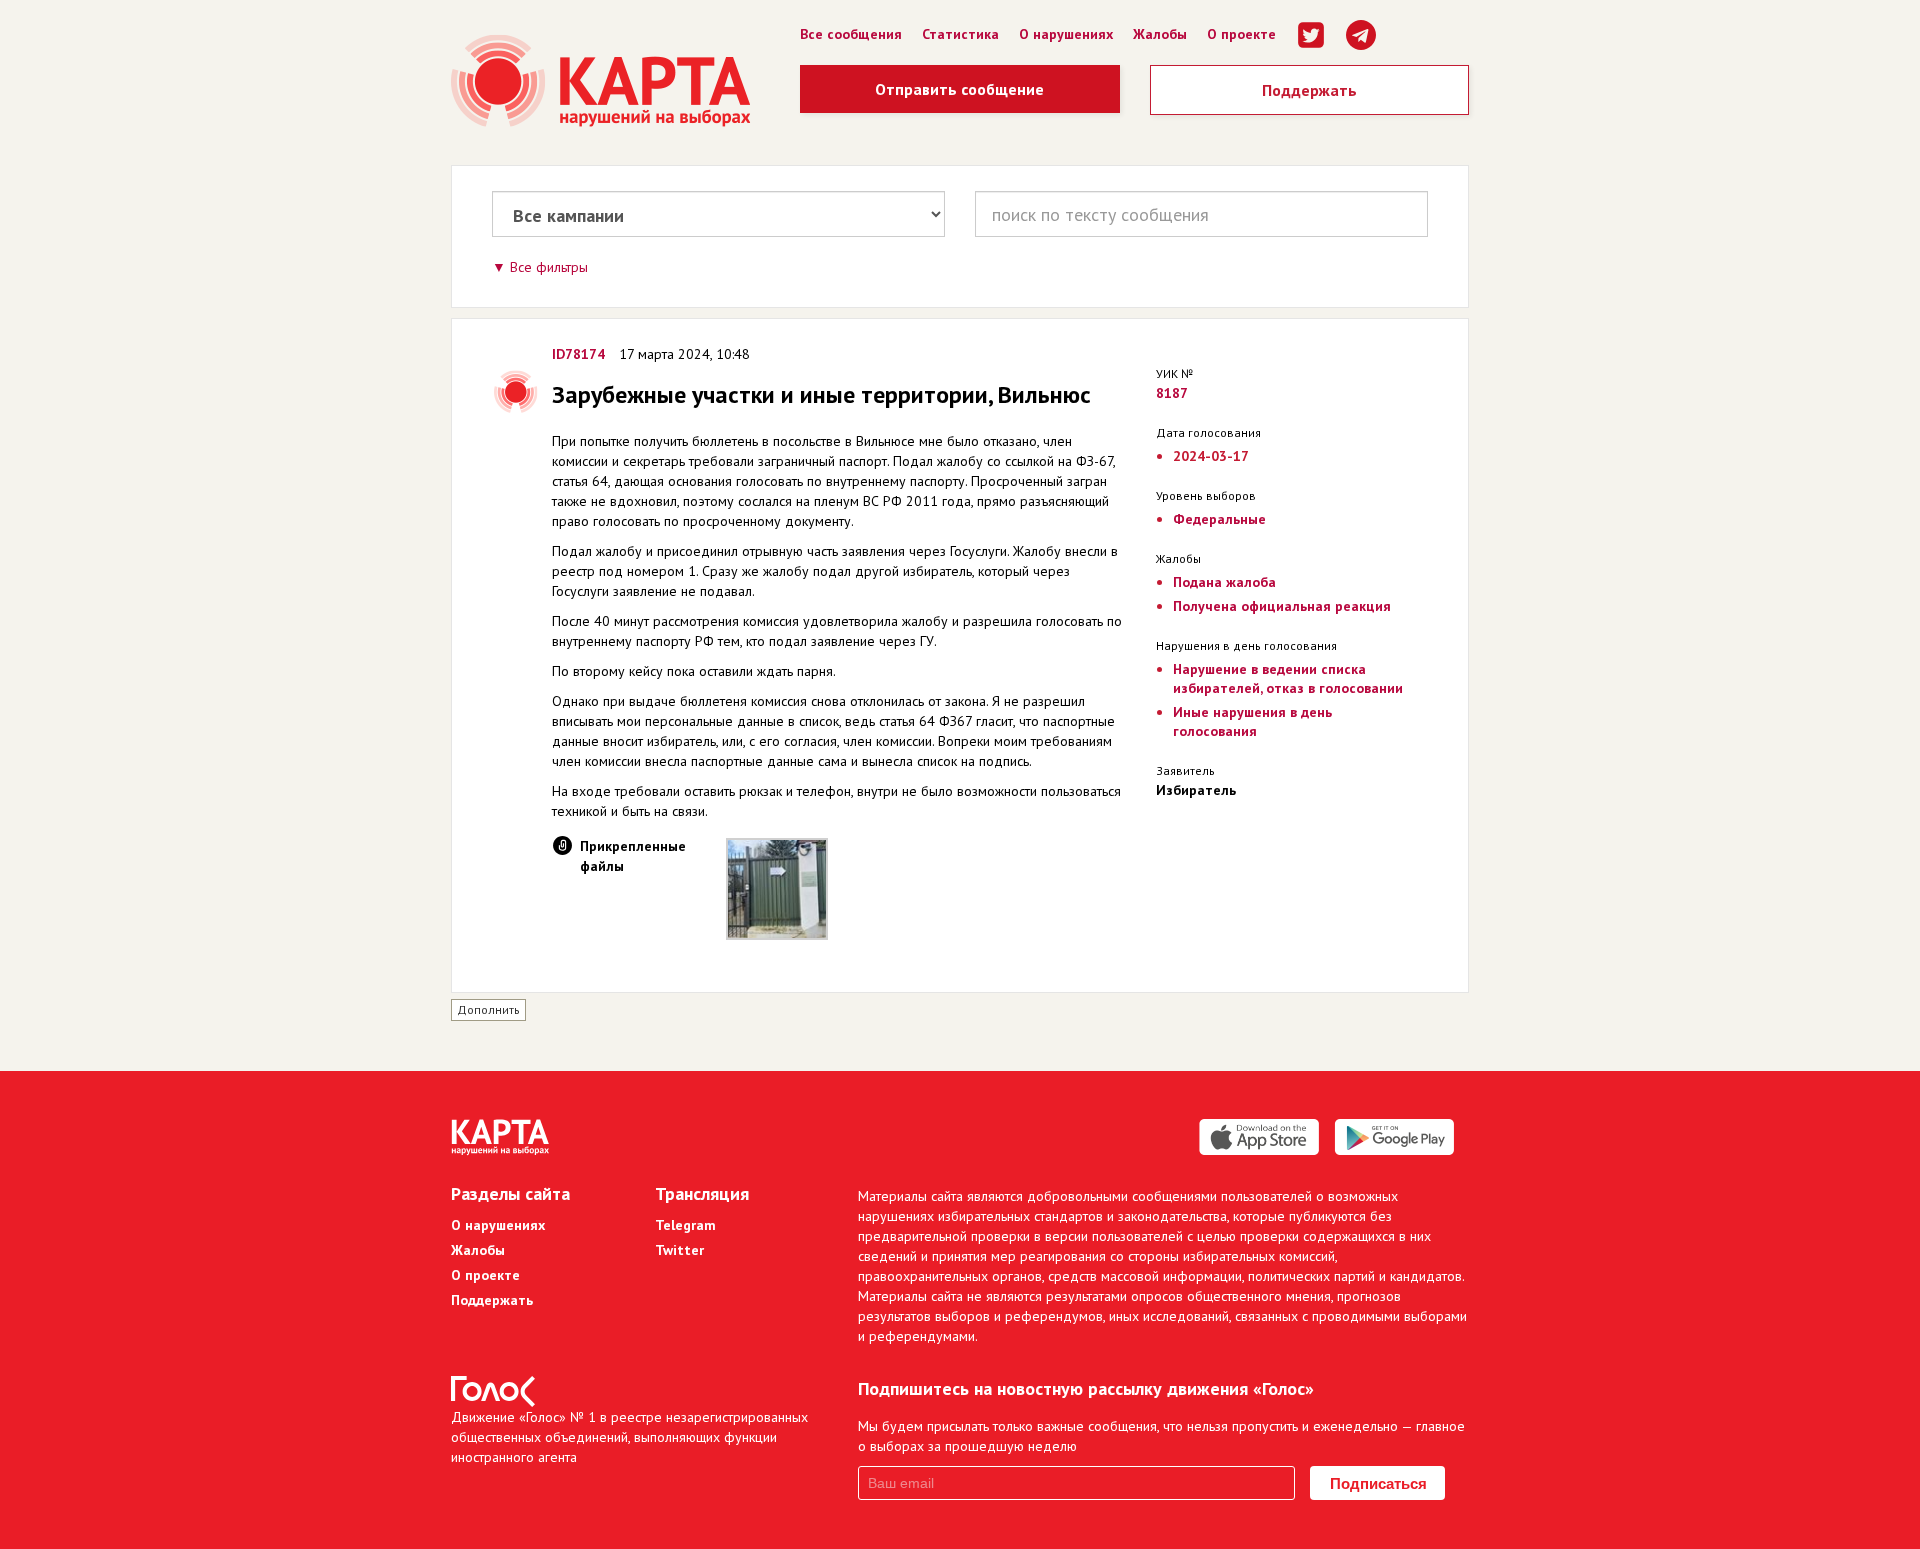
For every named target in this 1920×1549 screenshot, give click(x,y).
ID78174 (578, 354)
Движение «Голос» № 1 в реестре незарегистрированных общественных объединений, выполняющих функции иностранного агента (629, 1437)
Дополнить (488, 1009)
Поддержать (1309, 90)
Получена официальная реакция (1282, 606)
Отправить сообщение (959, 89)
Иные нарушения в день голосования (1252, 721)
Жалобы (1160, 34)
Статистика (960, 34)
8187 (1172, 393)
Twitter (679, 1250)
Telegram (685, 1225)
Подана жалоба (1224, 582)
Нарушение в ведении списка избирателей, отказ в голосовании (1288, 678)
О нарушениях (1066, 34)
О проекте (1241, 34)
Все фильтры (549, 267)
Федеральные (1219, 519)
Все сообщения (851, 34)
